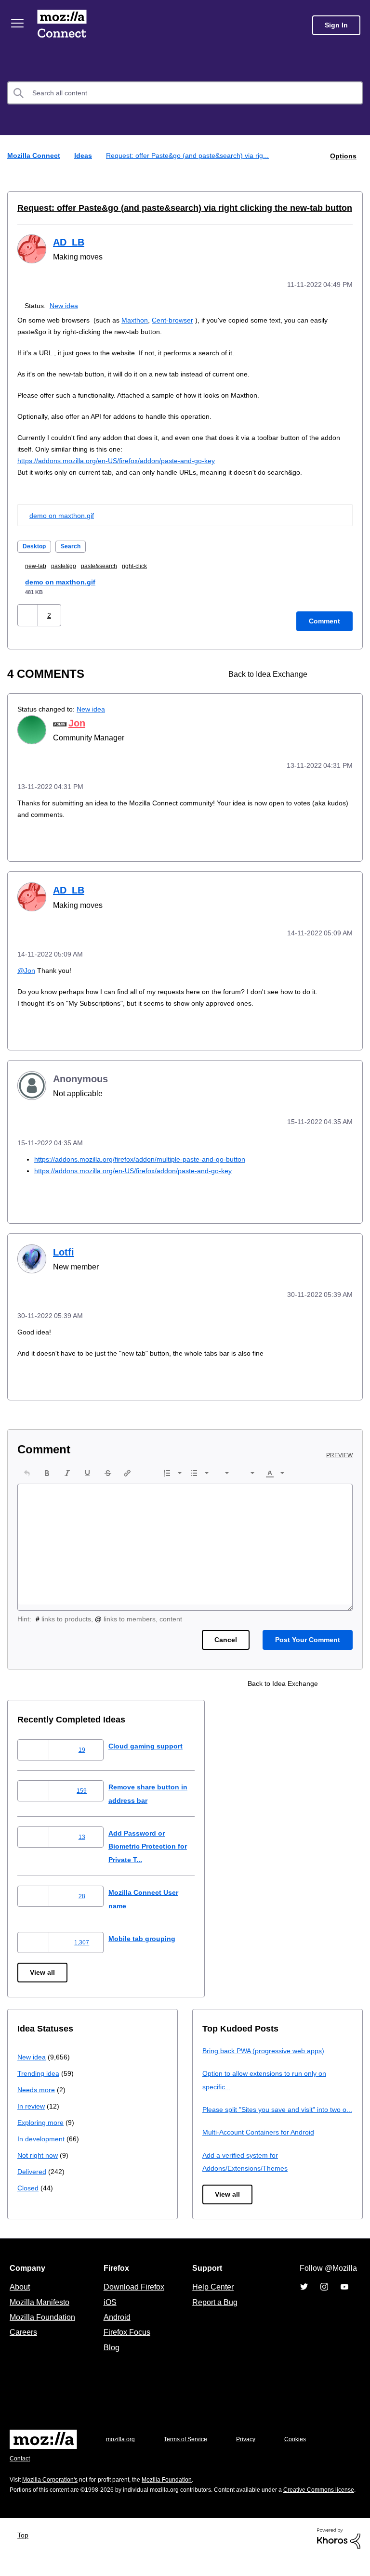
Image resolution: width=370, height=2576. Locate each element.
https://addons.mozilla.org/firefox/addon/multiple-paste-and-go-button (151, 1155)
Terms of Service (191, 2447)
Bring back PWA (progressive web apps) (267, 2045)
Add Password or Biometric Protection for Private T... (158, 1841)
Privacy (255, 2447)
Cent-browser (181, 318)
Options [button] (343, 155)
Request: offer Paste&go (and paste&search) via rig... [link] (192, 155)
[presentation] (27, 1467)
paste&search (109, 564)
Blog (110, 2355)
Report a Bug (214, 2310)
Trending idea (40, 2068)
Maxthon (140, 318)
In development (43, 2133)
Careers (23, 2340)
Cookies (306, 2447)
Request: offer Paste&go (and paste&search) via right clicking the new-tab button (169, 207)
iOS (108, 2310)
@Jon (27, 967)
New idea (66, 304)
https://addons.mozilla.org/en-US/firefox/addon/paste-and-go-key (126, 459)
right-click (148, 564)
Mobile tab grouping (150, 1933)
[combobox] (185, 93)
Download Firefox (134, 2294)
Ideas (84, 155)
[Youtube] (344, 2294)
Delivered (33, 2166)
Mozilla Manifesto (42, 2310)
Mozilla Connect (64, 25)
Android (116, 2325)
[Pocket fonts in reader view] (344, 672)
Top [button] (25, 2552)
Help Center (211, 2294)
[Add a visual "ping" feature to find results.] (328, 672)
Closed (29, 2182)
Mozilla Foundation (44, 2325)
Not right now (40, 2150)
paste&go (70, 564)
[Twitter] (304, 2294)
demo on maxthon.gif (64, 514)
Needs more (37, 2084)
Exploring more (41, 2117)
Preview (340, 1450)
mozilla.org (122, 2447)
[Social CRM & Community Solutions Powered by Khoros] (339, 2556)
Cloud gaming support (154, 1741)
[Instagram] (324, 2294)
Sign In (336, 25)
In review (32, 2101)
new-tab (39, 564)
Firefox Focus (126, 2340)
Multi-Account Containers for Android (263, 2140)
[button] (29, 614)
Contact (21, 2466)
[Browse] (18, 23)
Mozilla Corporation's (54, 2488)
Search (74, 545)
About (21, 2294)
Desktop (35, 545)
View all (43, 1967)
